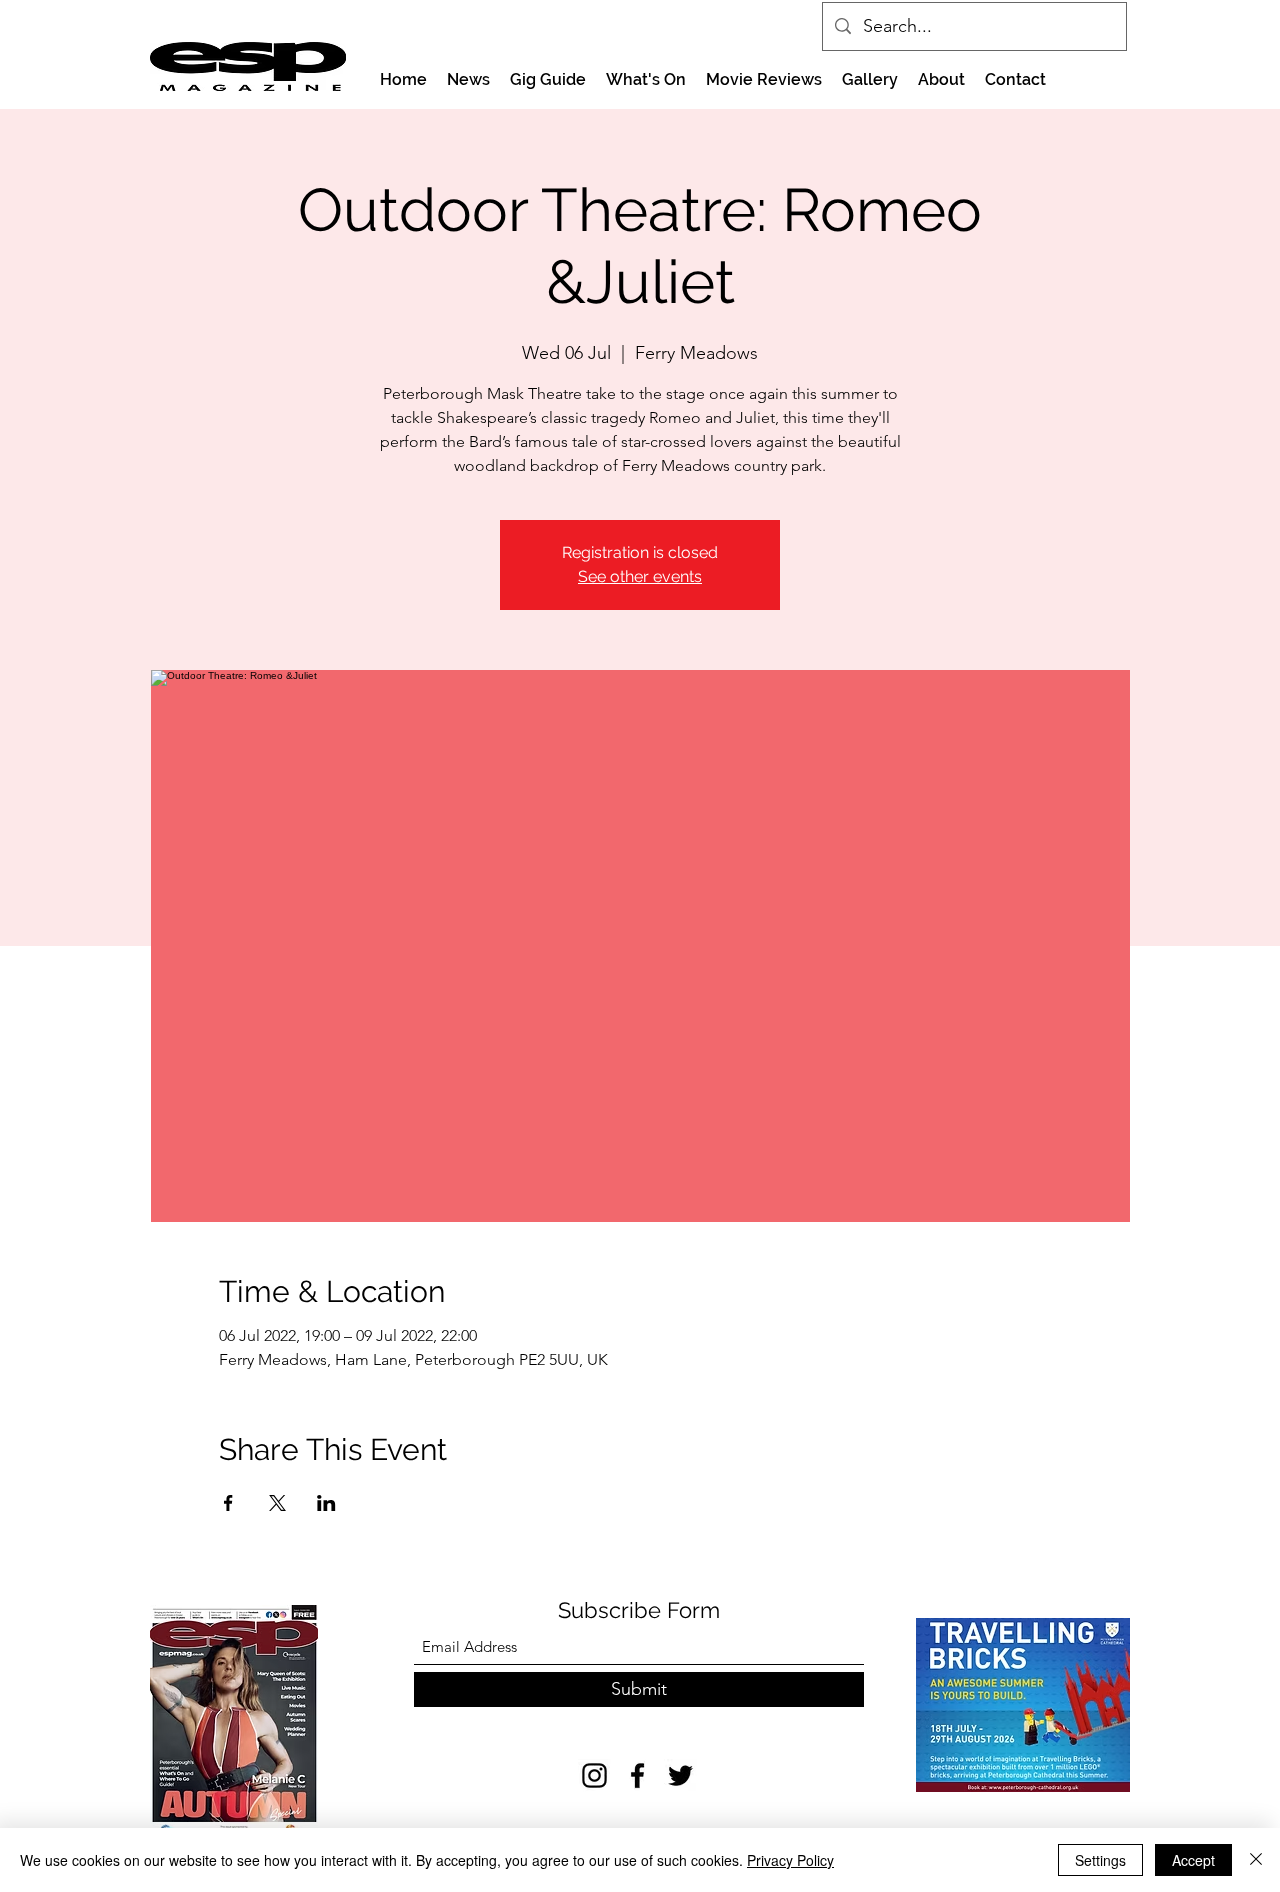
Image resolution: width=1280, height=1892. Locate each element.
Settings (1100, 1860)
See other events (640, 576)
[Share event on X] (277, 1503)
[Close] (1256, 1860)
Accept (1193, 1860)
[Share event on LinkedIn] (326, 1503)
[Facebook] (637, 1775)
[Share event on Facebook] (228, 1503)
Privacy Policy (790, 1860)
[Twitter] (680, 1775)
